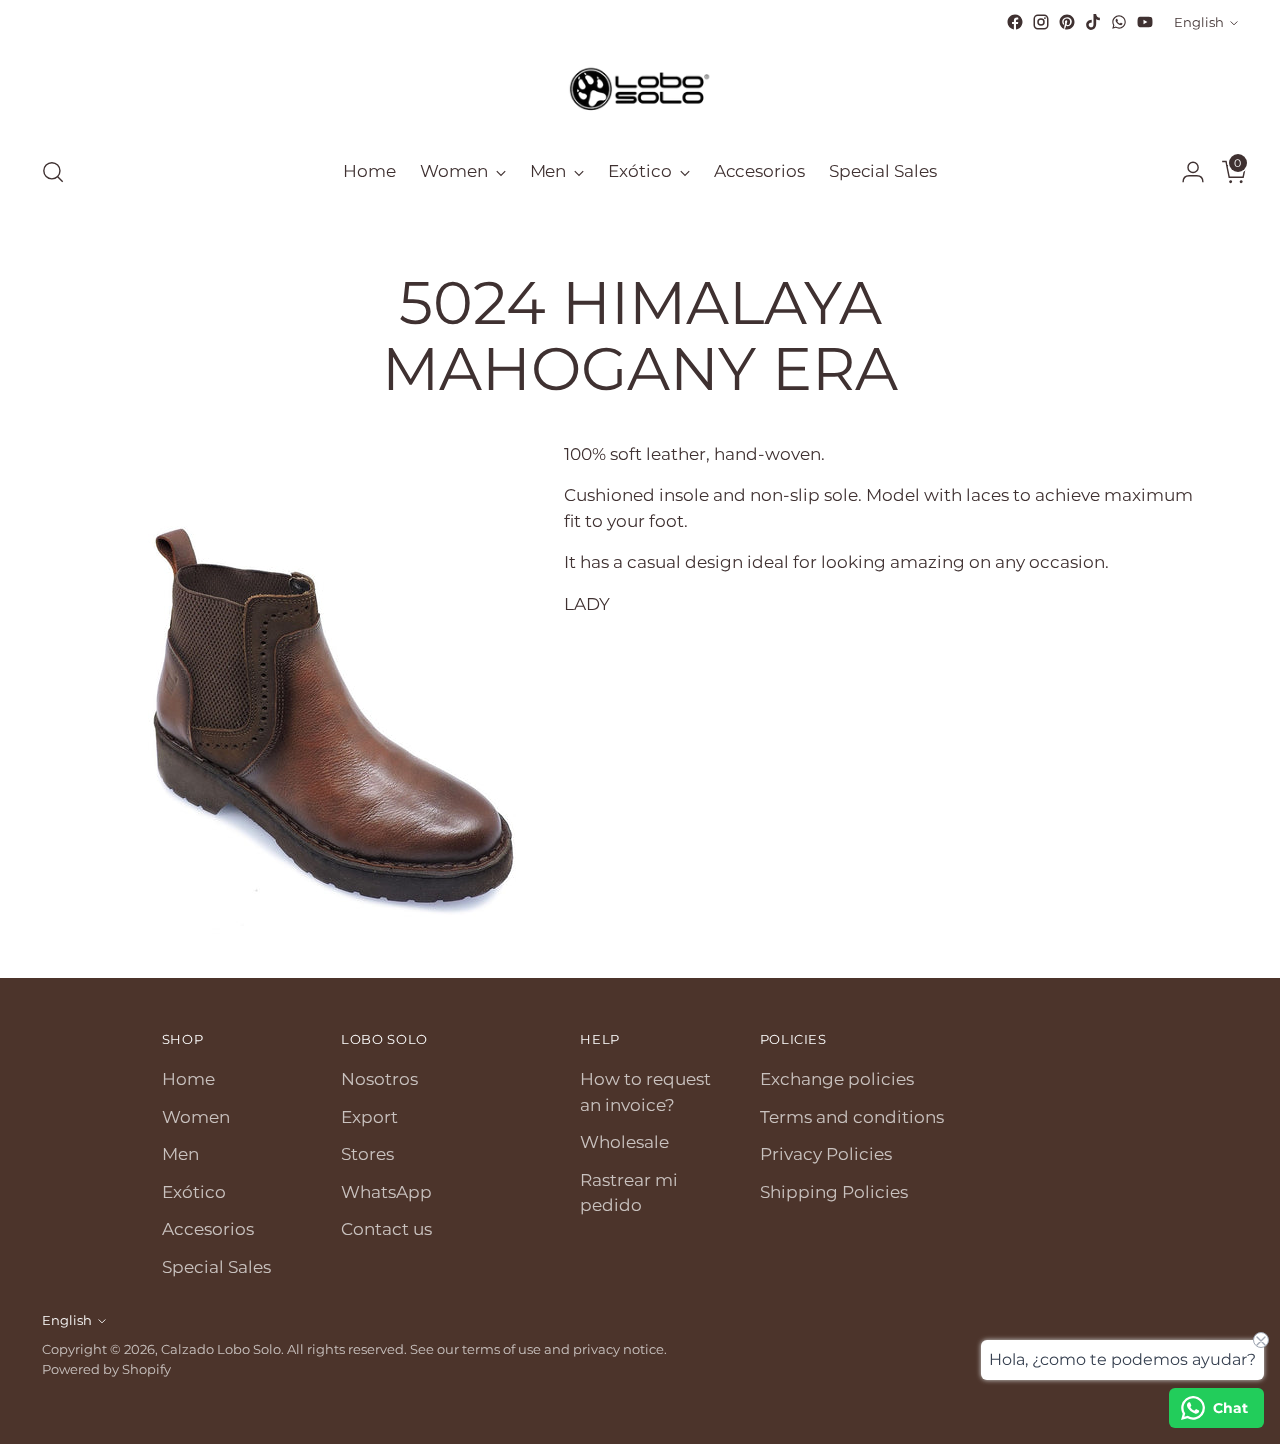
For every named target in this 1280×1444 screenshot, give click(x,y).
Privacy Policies (826, 1154)
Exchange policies (837, 1079)
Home (188, 1079)
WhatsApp (386, 1192)
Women (196, 1117)
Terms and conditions (852, 1117)
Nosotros (379, 1079)
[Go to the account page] (1185, 172)
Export (369, 1117)
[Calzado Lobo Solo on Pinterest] (1067, 22)
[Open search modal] (53, 172)
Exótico (194, 1192)
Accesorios (208, 1229)
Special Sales (216, 1267)
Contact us (386, 1229)
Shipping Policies (834, 1192)
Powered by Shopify (106, 1369)
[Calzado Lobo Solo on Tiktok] (1093, 22)
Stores (367, 1154)
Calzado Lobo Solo (221, 1349)
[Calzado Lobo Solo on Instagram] (1041, 22)
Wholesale (624, 1142)
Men (180, 1154)
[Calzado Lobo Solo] (640, 87)
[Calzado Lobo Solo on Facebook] (1015, 22)
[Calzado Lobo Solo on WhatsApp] (1119, 22)
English (1199, 22)
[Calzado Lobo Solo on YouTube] (1145, 22)
